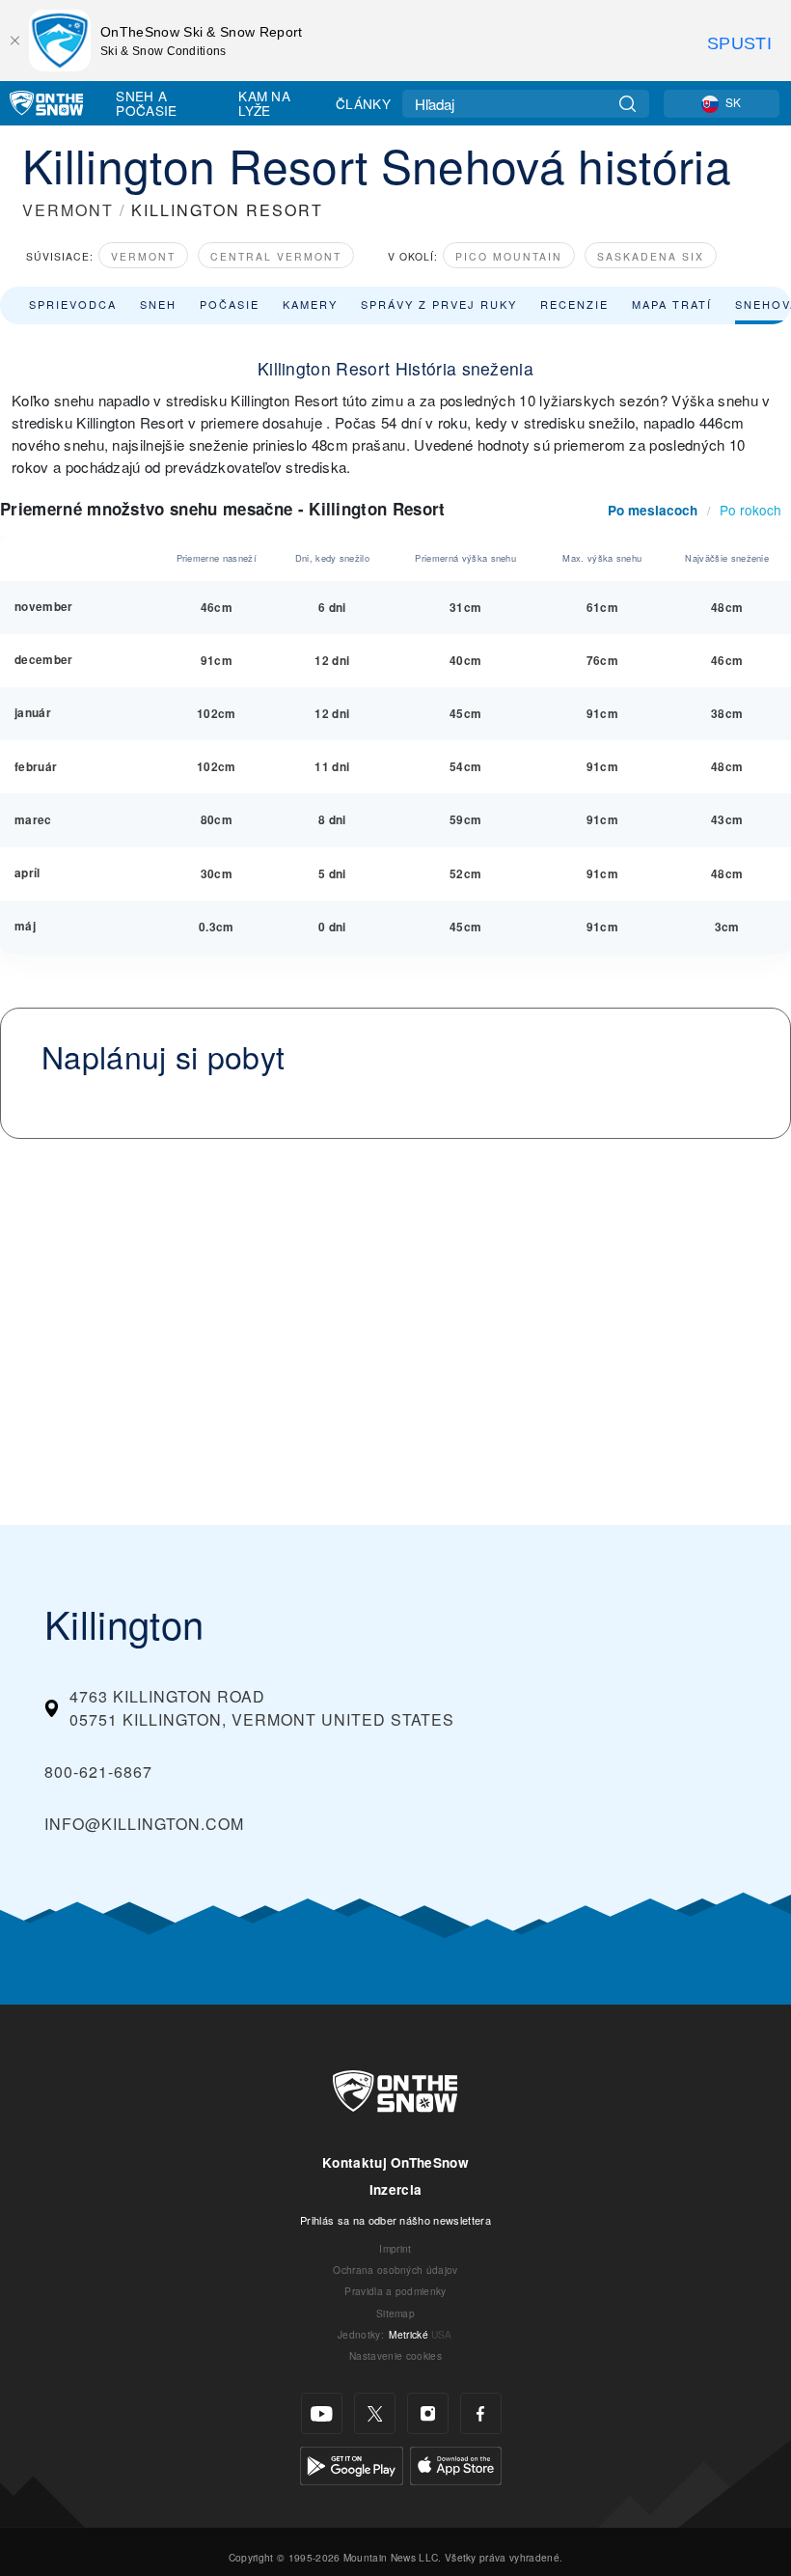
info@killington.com (144, 1824)
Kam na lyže (264, 103)
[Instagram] (428, 2413)
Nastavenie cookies (395, 2355)
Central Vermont (276, 256)
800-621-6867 (98, 1772)
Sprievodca (73, 304)
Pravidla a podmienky (395, 2291)
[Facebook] (481, 2413)
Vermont (143, 256)
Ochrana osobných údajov (395, 2270)
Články (363, 103)
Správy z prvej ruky (439, 304)
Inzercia (396, 2189)
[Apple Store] (456, 2464)
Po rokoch (750, 510)
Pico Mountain (509, 256)
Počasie (230, 304)
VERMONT (68, 210)
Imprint (395, 2248)
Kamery (310, 304)
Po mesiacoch (653, 510)
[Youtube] (322, 2413)
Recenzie (574, 304)
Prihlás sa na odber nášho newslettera (395, 2220)
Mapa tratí (672, 304)
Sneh (158, 304)
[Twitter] (375, 2413)
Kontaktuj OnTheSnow (395, 2162)
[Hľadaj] (627, 104)
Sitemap (395, 2313)
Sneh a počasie (146, 103)
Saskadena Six (651, 256)
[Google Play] (352, 2464)
